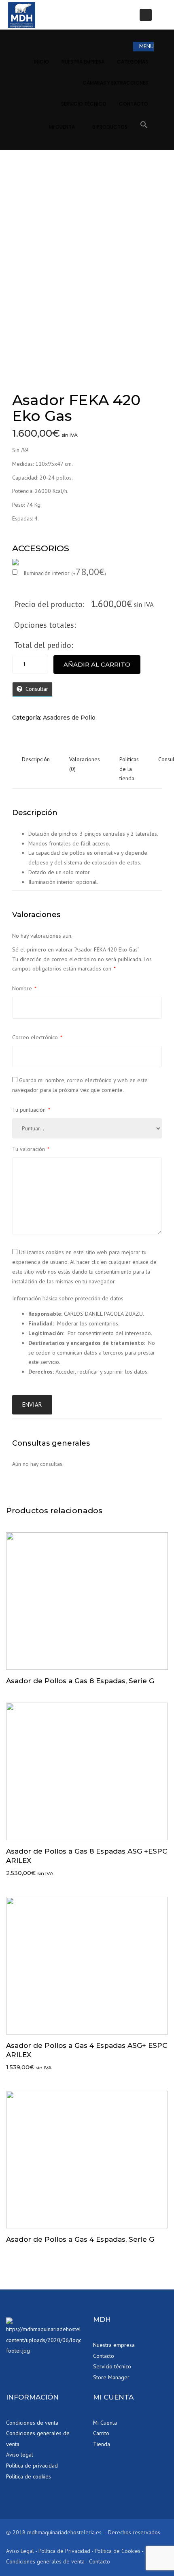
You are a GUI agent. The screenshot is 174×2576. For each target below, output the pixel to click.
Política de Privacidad (64, 2551)
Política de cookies (29, 2476)
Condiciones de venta (32, 2423)
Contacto (104, 2356)
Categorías (133, 62)
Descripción (36, 759)
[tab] (36, 769)
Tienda (102, 2444)
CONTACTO (134, 104)
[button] (144, 126)
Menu (146, 46)
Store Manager (111, 2377)
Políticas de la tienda (129, 769)
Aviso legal (20, 2455)
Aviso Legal (20, 2551)
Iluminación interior (65, 573)
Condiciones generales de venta (38, 2439)
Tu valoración (31, 1149)
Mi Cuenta (62, 127)
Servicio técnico (84, 104)
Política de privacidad (32, 2466)
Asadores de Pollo (69, 718)
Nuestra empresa (114, 2345)
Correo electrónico (37, 1037)
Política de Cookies (118, 2551)
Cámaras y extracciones (115, 83)
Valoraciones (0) (85, 764)
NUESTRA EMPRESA (83, 62)
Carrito (101, 2433)
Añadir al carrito (97, 664)
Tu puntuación (31, 1110)
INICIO (41, 62)
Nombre (24, 988)
